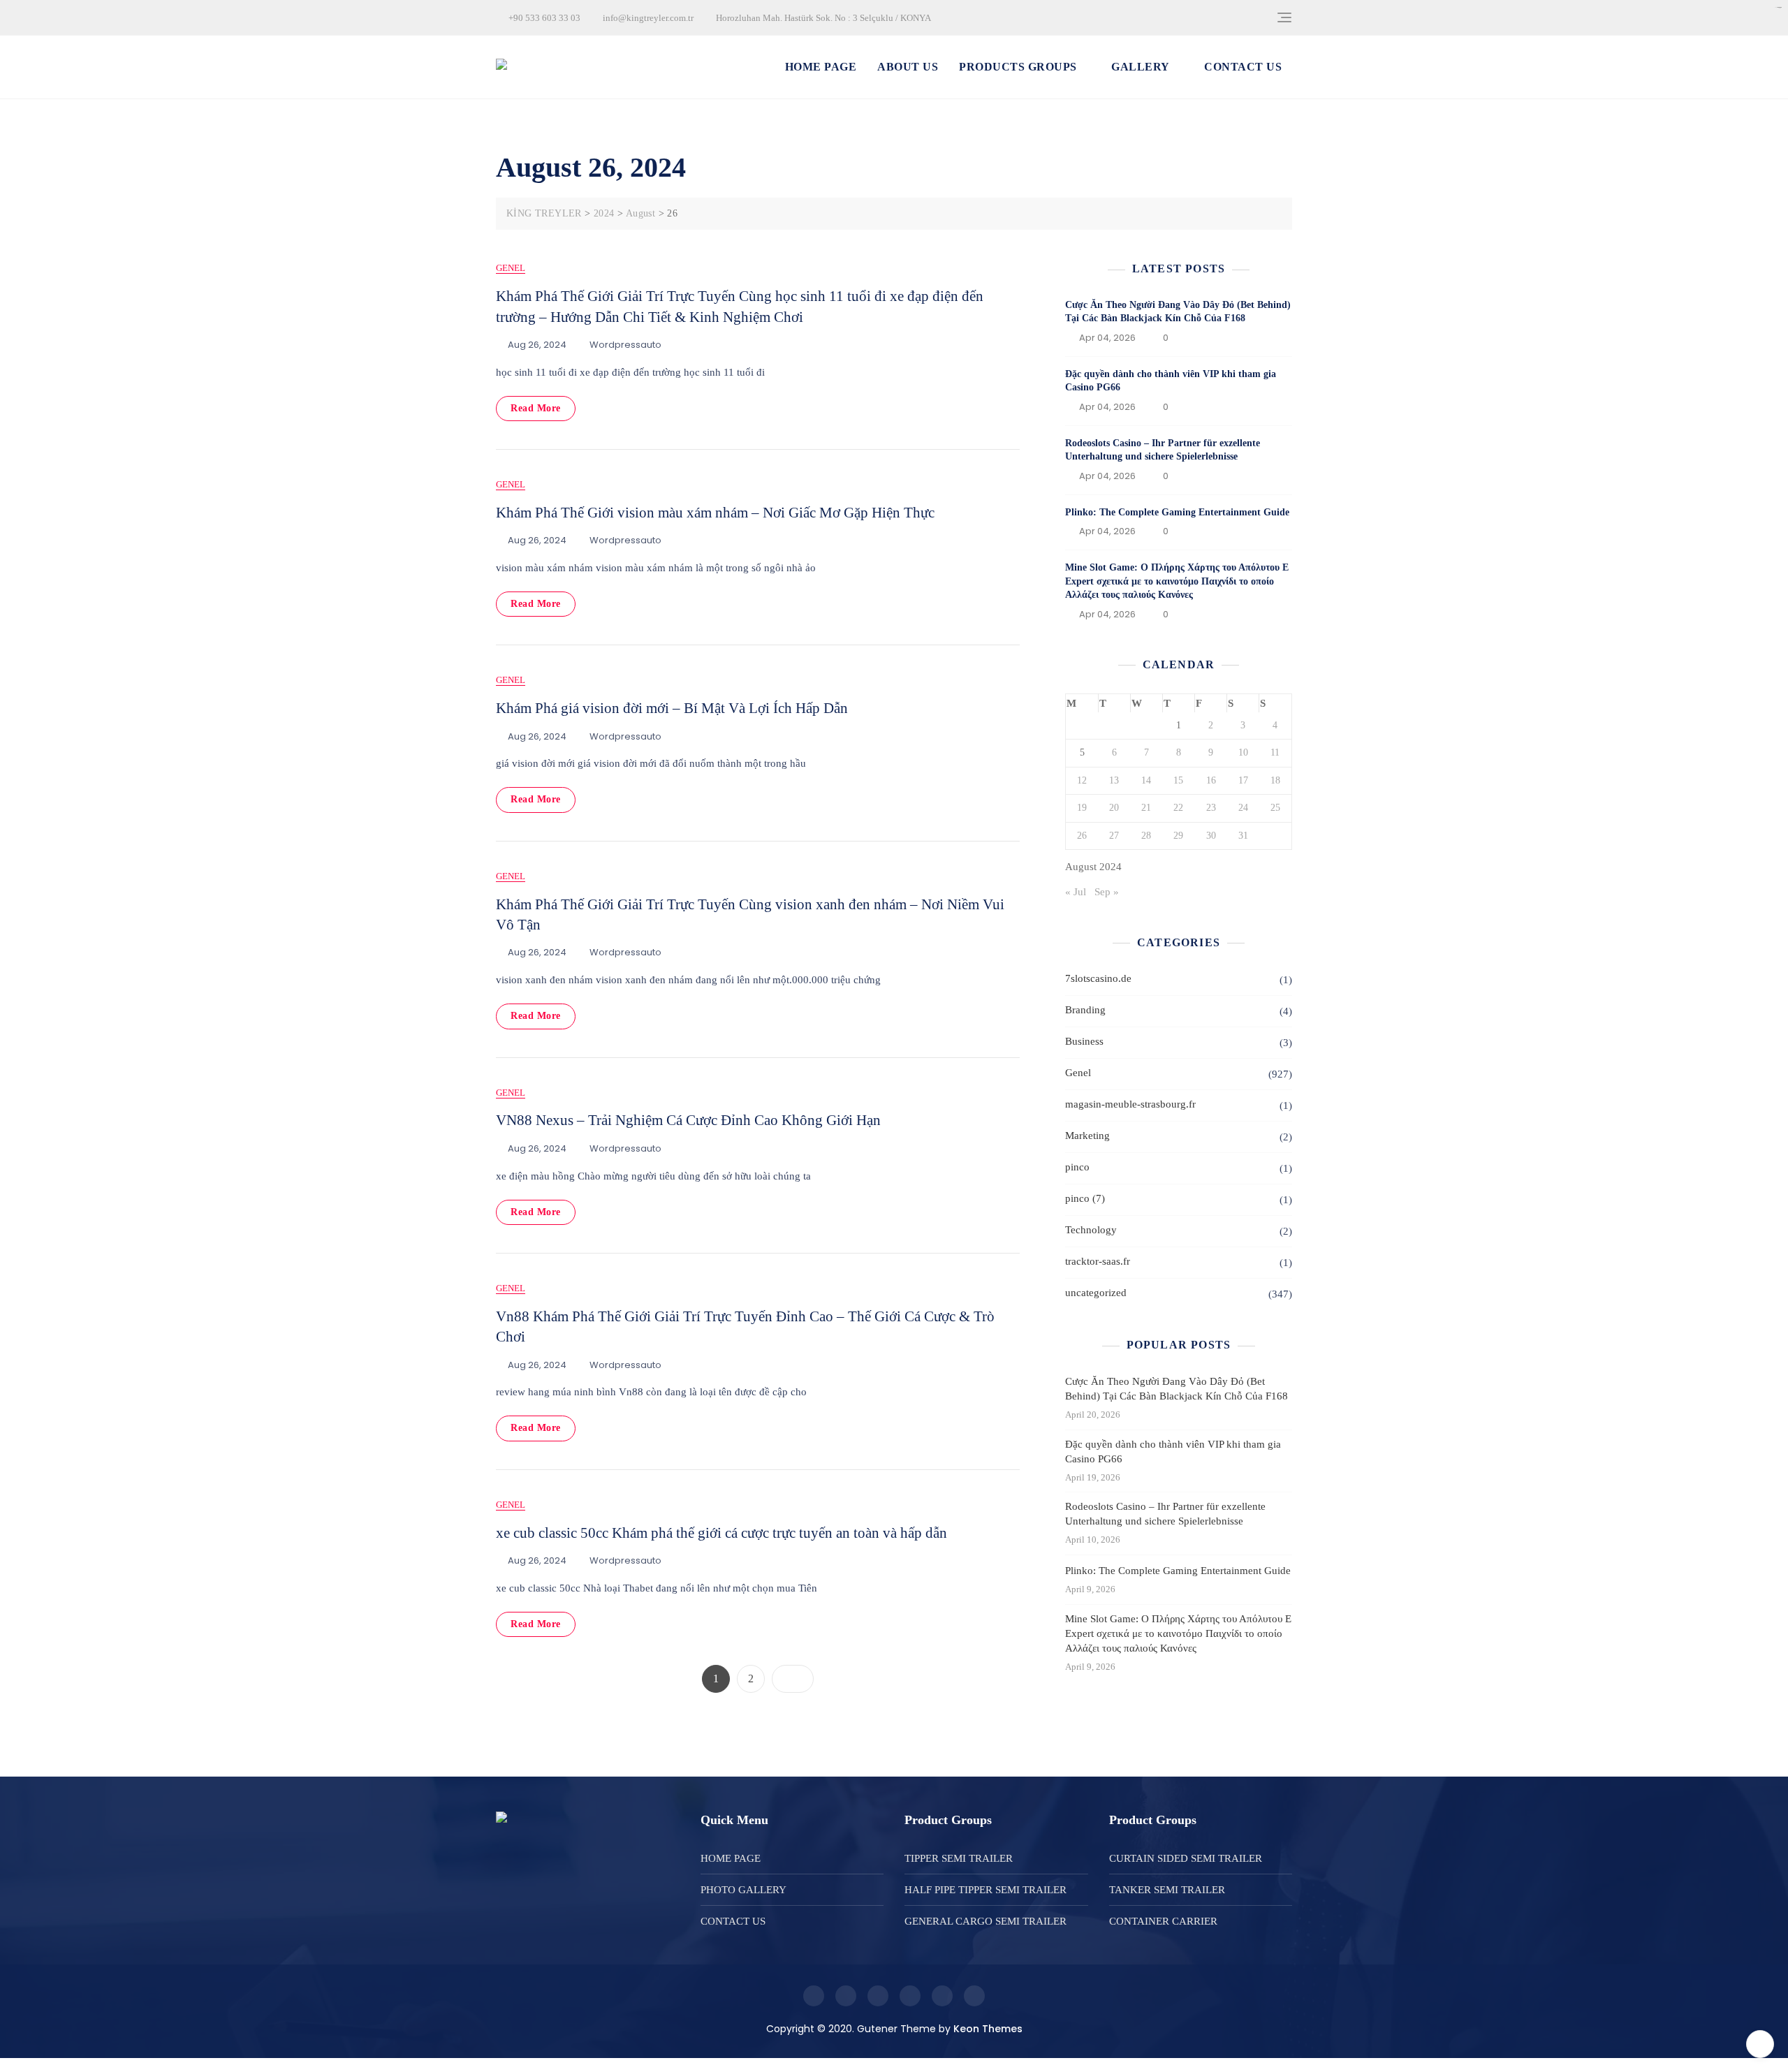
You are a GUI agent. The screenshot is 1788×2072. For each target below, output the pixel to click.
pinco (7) (1085, 1198)
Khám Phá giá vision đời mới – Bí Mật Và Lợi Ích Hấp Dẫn (672, 708)
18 (1275, 780)
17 (1243, 780)
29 (1178, 836)
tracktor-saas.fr (1098, 1261)
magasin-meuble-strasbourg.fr (1130, 1104)
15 (1178, 780)
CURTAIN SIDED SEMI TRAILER (1186, 1858)
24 (1243, 808)
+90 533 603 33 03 (543, 18)
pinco (1077, 1167)
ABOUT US (908, 67)
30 (1211, 836)
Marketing (1087, 1136)
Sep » (1107, 892)
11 (1275, 752)
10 (1243, 752)
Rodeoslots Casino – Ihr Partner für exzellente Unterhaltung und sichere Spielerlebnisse (1165, 1514)
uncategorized (1096, 1293)
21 (1146, 808)
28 (1146, 836)
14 (1146, 780)
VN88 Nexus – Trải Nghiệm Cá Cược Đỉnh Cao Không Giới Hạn (688, 1120)
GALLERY (1141, 67)
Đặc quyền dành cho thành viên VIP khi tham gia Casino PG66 (1173, 1452)
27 (1114, 836)
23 (1211, 808)
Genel (511, 268)
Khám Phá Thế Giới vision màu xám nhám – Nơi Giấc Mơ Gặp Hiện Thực (715, 513)
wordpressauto (625, 345)
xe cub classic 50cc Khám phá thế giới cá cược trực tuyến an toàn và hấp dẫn (721, 1533)
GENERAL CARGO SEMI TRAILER (985, 1921)
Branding (1085, 1010)
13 (1114, 780)
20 (1114, 808)
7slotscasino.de (1098, 978)
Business (1084, 1041)
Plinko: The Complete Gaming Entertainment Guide (1177, 512)
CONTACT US (1243, 67)
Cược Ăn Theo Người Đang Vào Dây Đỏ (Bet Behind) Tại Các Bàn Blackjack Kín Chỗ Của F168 (1177, 1389)
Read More (536, 408)
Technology (1091, 1230)
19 (1082, 808)
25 (1275, 808)
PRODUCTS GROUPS (1018, 67)
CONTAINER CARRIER (1163, 1921)
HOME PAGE (821, 67)
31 (1243, 836)
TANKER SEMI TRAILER (1167, 1890)
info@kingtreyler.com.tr (647, 18)
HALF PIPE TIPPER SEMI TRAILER (985, 1890)
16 (1211, 780)
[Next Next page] (793, 1679)
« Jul (1076, 892)
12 (1082, 780)
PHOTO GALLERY (743, 1890)
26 (1082, 836)
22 (1178, 808)
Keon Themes (988, 2029)
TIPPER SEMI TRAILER (959, 1858)
